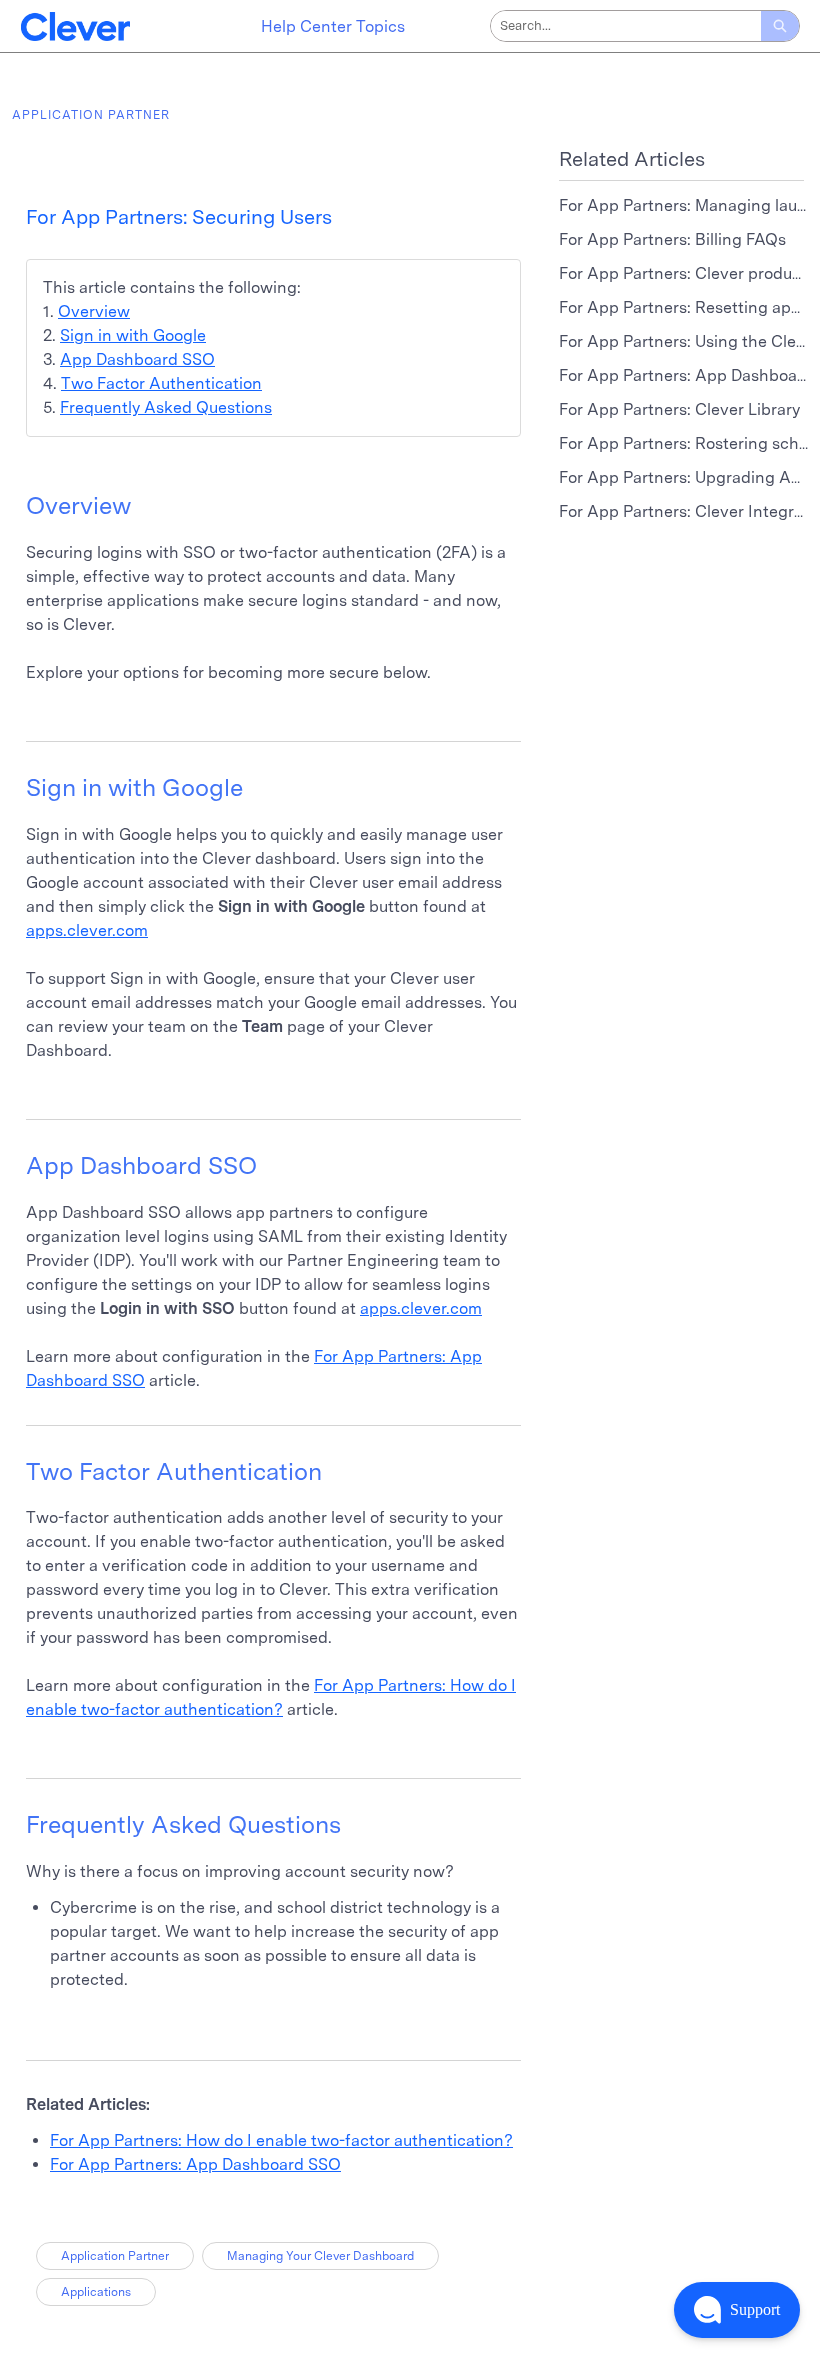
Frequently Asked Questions (166, 407)
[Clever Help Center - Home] (75, 26)
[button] (737, 2310)
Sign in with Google (133, 335)
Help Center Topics (333, 26)
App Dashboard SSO (137, 359)
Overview (94, 311)
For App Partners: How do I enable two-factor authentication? (281, 2140)
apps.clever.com (87, 930)
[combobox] (626, 26)
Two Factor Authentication (161, 383)
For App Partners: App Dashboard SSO (195, 2164)
